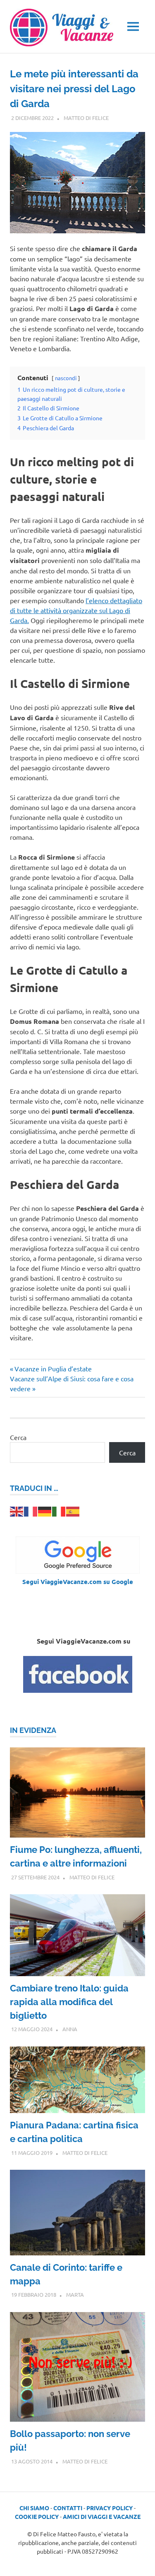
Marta (75, 2294)
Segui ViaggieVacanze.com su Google (78, 1582)
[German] (45, 1510)
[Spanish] (73, 1510)
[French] (31, 1510)
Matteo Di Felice (86, 118)
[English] (17, 1510)
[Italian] (59, 1510)
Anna (70, 2029)
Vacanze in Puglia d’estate (53, 1368)
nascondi (66, 378)
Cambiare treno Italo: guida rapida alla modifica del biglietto (69, 2002)
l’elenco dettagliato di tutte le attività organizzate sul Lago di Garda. (76, 610)
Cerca (18, 1437)
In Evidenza (33, 1730)
